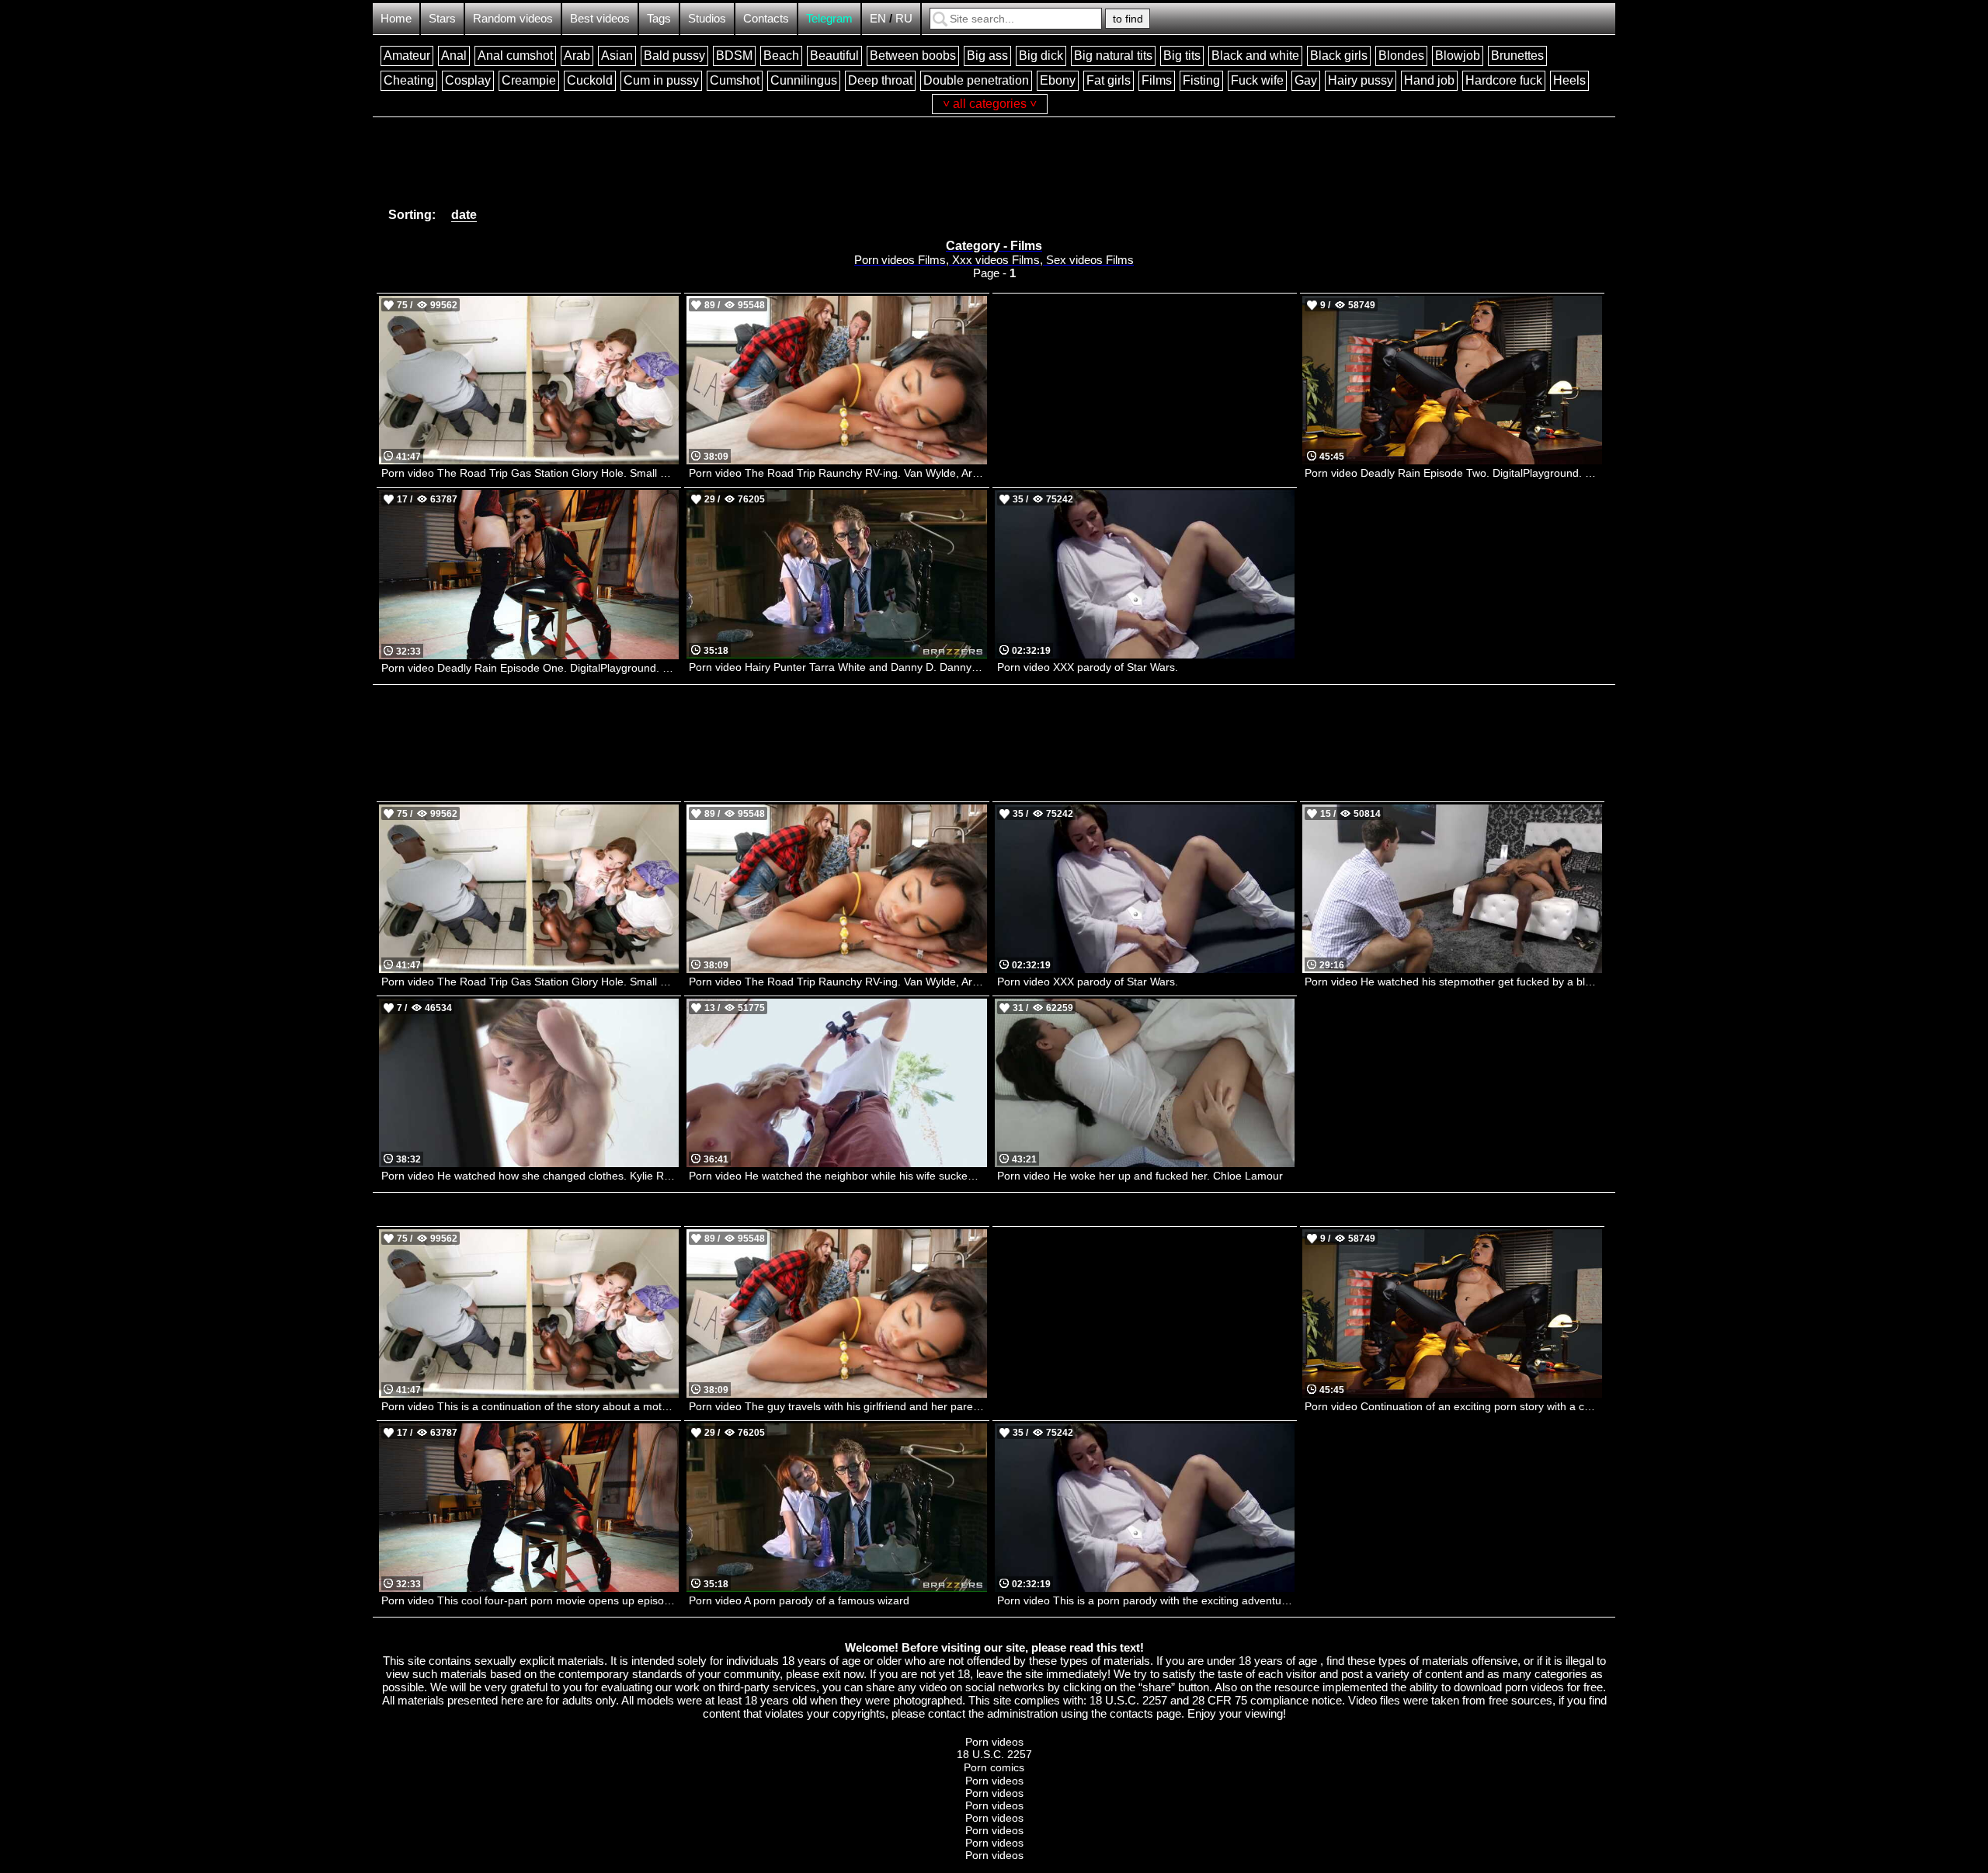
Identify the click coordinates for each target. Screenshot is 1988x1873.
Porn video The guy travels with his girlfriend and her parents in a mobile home (838, 1406)
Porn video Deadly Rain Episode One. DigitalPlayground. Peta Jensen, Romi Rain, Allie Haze (530, 668)
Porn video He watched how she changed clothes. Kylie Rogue (530, 1176)
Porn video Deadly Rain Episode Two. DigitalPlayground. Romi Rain (1453, 473)
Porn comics (994, 1767)
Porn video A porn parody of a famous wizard (799, 1600)
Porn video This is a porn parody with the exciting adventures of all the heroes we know (1146, 1600)
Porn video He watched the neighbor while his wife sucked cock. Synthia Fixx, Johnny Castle (838, 1176)
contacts (1131, 1713)
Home (396, 18)
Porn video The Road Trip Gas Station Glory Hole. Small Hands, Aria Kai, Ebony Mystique (530, 473)
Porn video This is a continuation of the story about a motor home (530, 1406)
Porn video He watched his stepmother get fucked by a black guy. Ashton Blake (1453, 982)
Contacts (766, 18)
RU (904, 18)
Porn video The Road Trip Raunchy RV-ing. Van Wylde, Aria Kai (838, 473)
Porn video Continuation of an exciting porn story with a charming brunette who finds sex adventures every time (1453, 1406)
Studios (707, 18)
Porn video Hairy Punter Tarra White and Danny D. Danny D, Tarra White (838, 667)
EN (878, 18)
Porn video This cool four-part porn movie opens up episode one (530, 1600)
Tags (659, 18)
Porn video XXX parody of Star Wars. (1088, 667)
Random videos (513, 18)
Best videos (600, 18)
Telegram (829, 18)
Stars (442, 18)
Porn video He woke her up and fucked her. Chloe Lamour (1140, 1176)
